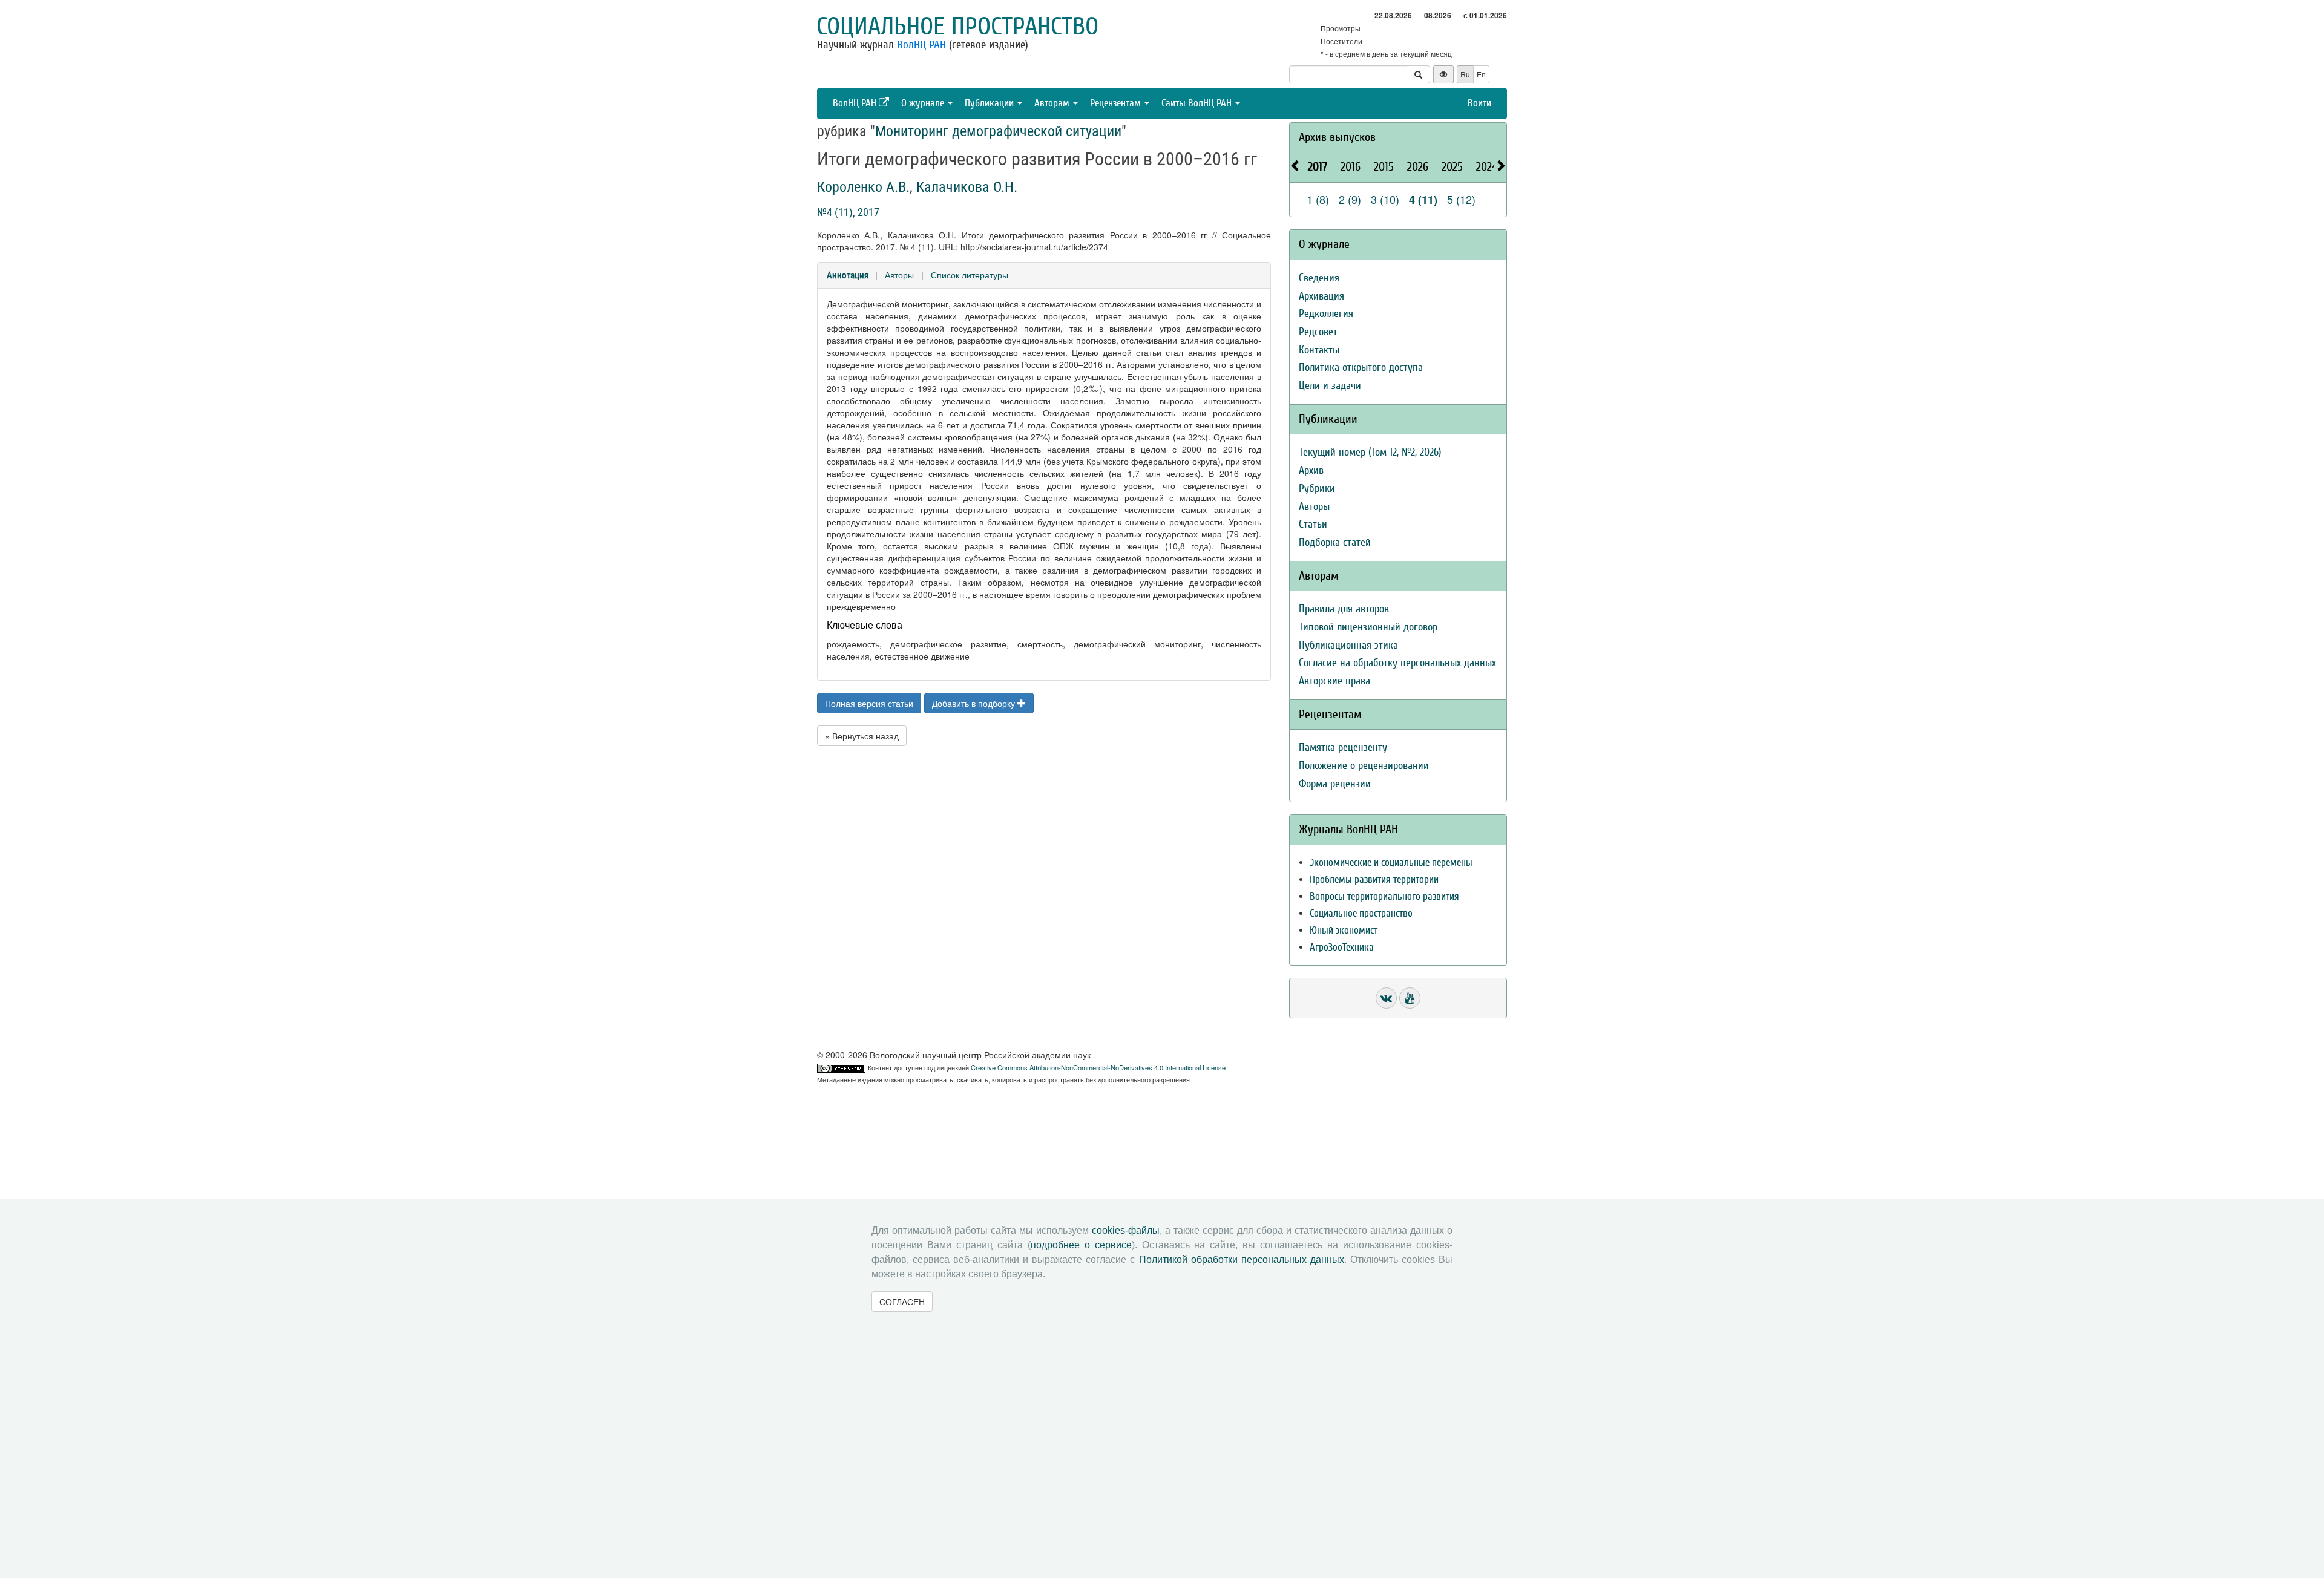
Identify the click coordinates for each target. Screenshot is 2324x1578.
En (1481, 74)
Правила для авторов (1344, 609)
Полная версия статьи (869, 703)
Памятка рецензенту (1343, 748)
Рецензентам (1117, 103)
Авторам (1053, 103)
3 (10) (1385, 199)
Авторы (899, 275)
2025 (1452, 167)
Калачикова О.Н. (967, 187)
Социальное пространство (957, 27)
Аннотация (848, 275)
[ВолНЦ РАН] (1386, 998)
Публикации (990, 103)
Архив (1311, 470)
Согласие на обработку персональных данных (1397, 663)
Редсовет (1318, 332)
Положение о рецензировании (1364, 766)
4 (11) (1423, 200)
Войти (1479, 103)
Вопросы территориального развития (1384, 896)
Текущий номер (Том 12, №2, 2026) (1370, 452)
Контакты (1319, 350)
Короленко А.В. (863, 187)
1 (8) (1318, 199)
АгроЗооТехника (1342, 947)
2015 (1384, 167)
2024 (1487, 167)
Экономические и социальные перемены (1391, 863)
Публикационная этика (1348, 645)
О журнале (924, 103)
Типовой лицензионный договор (1368, 627)
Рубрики (1317, 489)
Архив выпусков (1337, 137)
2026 (1418, 167)
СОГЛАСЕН (902, 1301)
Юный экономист (1344, 930)
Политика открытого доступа (1361, 368)
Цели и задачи (1330, 386)
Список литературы (970, 275)
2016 (1351, 167)
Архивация (1321, 296)
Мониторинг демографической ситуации (998, 131)
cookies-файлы (1126, 1230)
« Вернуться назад (862, 736)
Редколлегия (1326, 314)
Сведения (1319, 278)
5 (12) (1461, 199)
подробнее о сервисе (1081, 1245)
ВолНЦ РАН (921, 45)
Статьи (1313, 524)
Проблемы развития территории (1374, 879)
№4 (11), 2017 (848, 212)
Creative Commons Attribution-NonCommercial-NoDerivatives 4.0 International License (1098, 1067)
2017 (1318, 167)
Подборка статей (1335, 542)
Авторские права (1334, 681)
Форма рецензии (1335, 784)
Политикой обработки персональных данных (1242, 1259)
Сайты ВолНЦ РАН (1198, 103)
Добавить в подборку (975, 703)
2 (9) (1350, 199)
